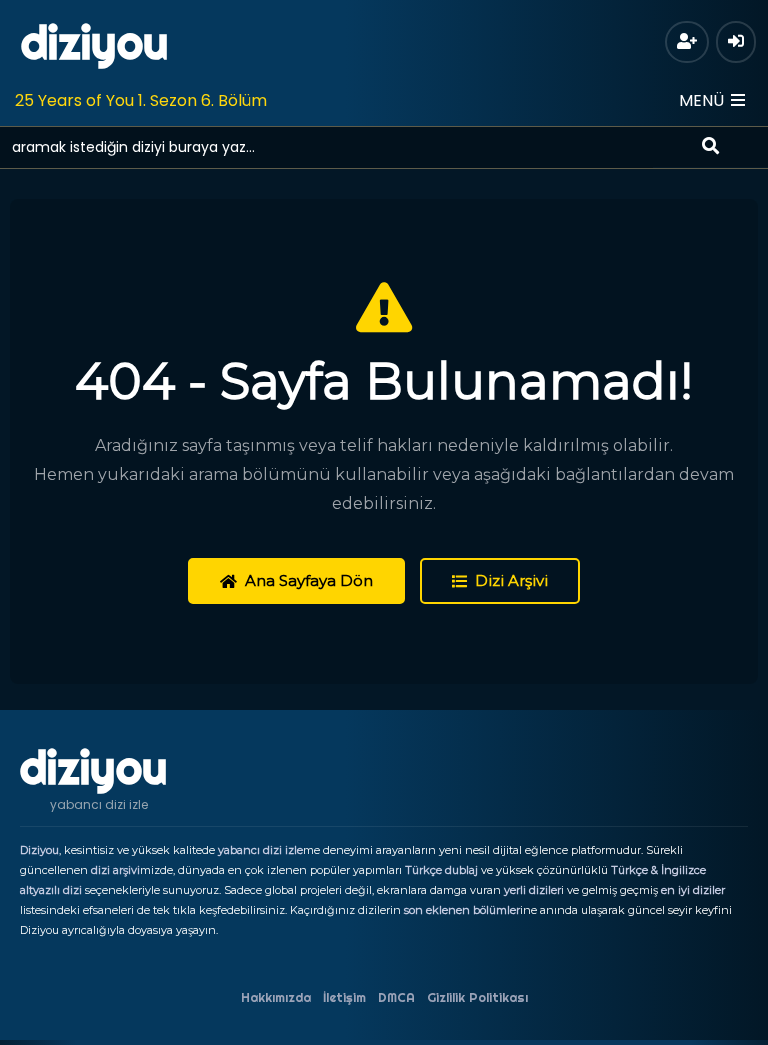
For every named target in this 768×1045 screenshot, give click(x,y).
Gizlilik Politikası (477, 997)
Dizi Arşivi (511, 580)
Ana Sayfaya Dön (309, 580)
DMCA (396, 997)
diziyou (94, 43)
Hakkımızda (276, 997)
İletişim (344, 997)
